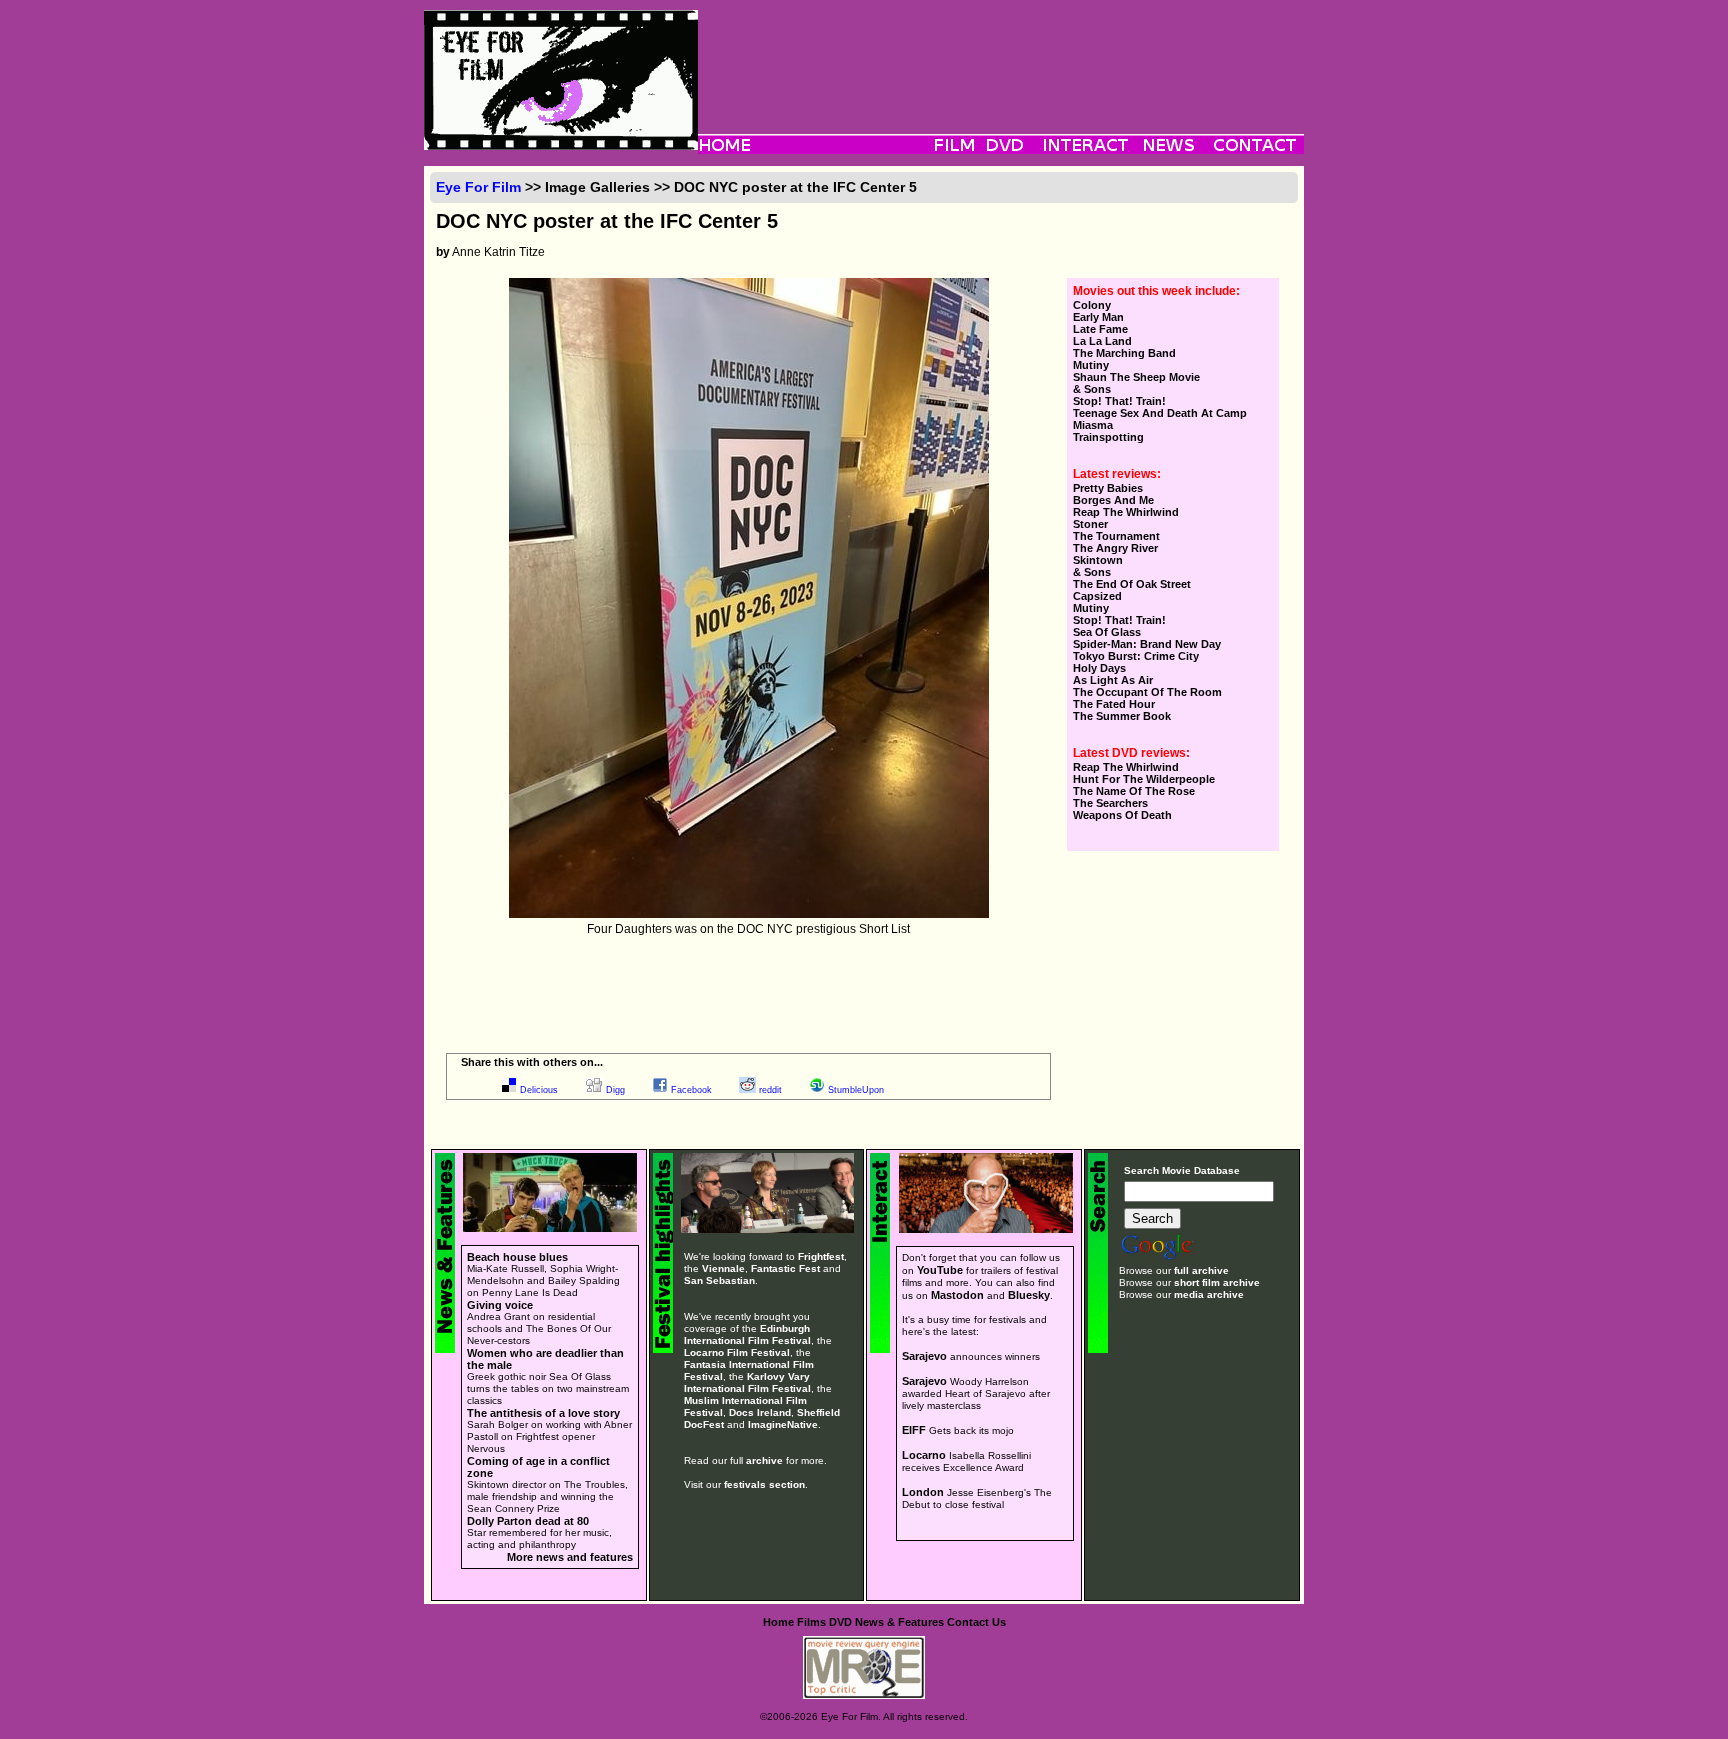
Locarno (924, 1455)
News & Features (899, 1622)
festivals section (764, 1484)
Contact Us (976, 1622)
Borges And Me (1113, 500)
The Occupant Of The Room (1147, 692)
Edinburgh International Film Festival (747, 1334)
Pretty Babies (1108, 488)
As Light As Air (1113, 680)
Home (778, 1622)
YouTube (940, 1270)
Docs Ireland (760, 1412)
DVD (840, 1622)
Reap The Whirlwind (1126, 512)
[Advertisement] (1001, 55)
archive (764, 1460)
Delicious (539, 1090)
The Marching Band (1124, 353)
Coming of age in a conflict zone (538, 1467)
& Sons (1092, 389)
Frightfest (821, 1256)
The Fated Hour (1114, 704)
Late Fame (1100, 329)
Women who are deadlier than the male (545, 1359)
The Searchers (1110, 803)
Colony (1092, 305)
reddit (770, 1090)
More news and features (570, 1557)
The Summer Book (1122, 716)
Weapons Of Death (1122, 815)
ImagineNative (783, 1424)
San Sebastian (719, 1280)
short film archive (1217, 1282)
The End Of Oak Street (1132, 584)
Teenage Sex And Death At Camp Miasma (1160, 419)
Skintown (1098, 560)
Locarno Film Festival (737, 1352)
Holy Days (1099, 668)
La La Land (1102, 341)
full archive (1201, 1270)
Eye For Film (478, 187)
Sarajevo (924, 1356)
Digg (615, 1090)
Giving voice (500, 1305)
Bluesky (1029, 1295)
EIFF (914, 1430)
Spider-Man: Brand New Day (1147, 644)
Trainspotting (1108, 437)
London (923, 1492)
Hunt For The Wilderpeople (1144, 779)
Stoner (1090, 524)
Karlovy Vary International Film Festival (747, 1382)
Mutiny (1091, 365)
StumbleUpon (856, 1090)
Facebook (691, 1090)
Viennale (723, 1268)
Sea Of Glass (1107, 632)
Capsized (1097, 596)
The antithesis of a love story (543, 1413)
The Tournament (1116, 536)
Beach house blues (517, 1257)
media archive (1209, 1294)
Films (811, 1622)
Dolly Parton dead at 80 (528, 1521)
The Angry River (1115, 548)
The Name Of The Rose (1134, 791)
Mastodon (957, 1295)
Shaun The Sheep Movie (1136, 377)
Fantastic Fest (785, 1268)
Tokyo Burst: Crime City (1136, 656)
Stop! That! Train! (1119, 401)
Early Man (1098, 317)
